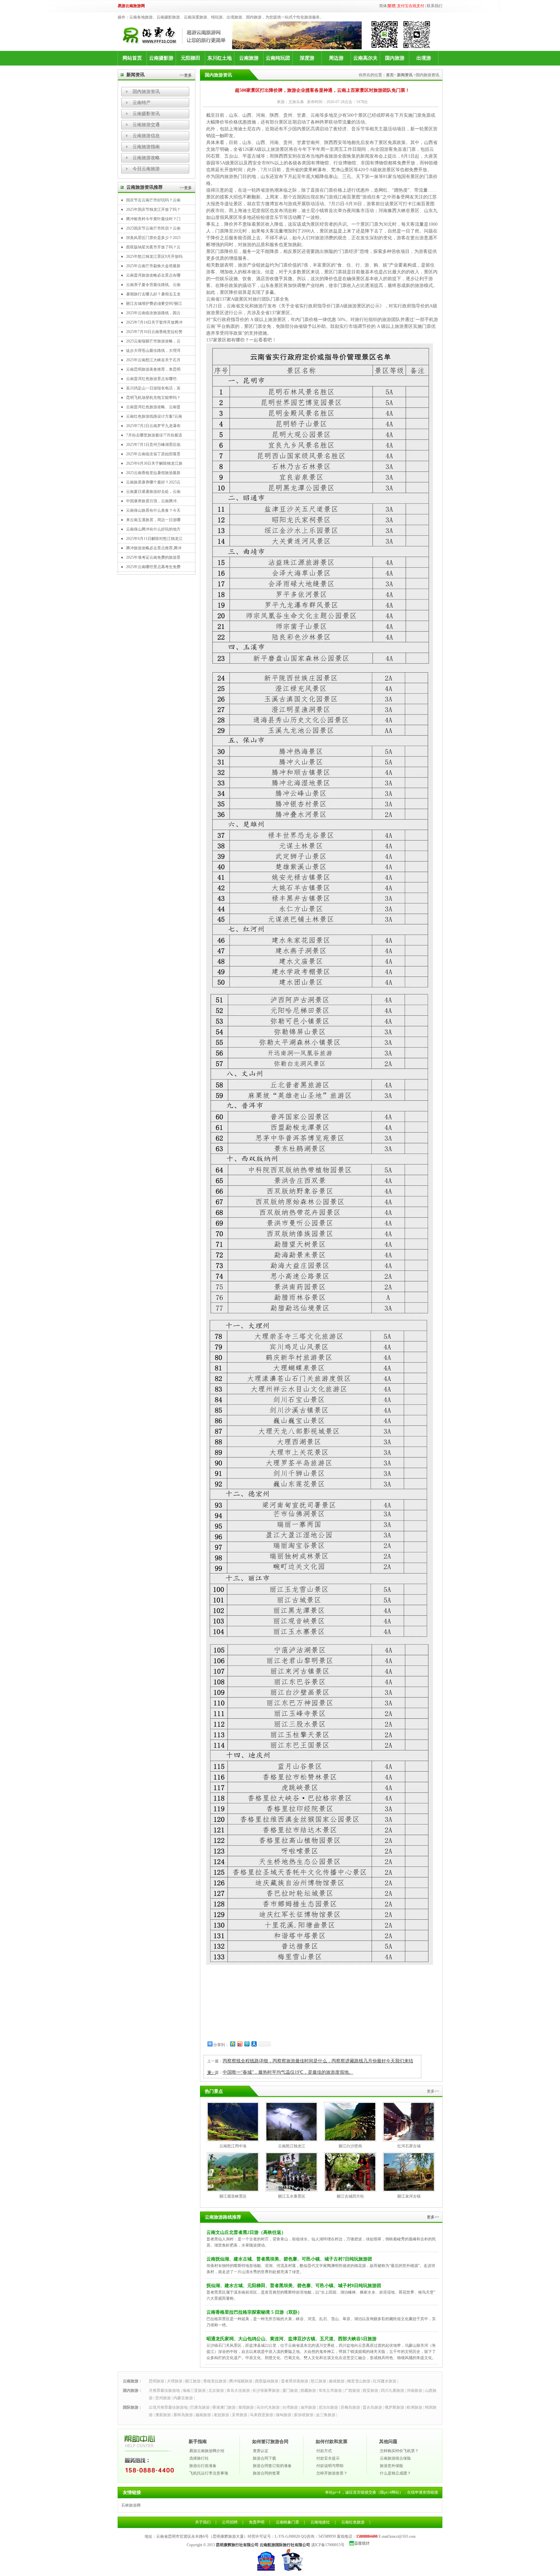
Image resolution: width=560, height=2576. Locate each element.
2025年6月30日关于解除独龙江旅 (154, 463)
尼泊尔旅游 (328, 2407)
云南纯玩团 (278, 58)
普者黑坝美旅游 (295, 2381)
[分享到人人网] (254, 2044)
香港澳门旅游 (224, 2407)
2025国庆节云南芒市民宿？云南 (153, 228)
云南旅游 (249, 58)
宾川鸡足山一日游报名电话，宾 (153, 388)
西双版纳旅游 (267, 2381)
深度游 (307, 58)
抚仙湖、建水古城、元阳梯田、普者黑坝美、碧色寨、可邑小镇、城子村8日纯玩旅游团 (294, 2286)
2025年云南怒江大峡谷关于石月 (153, 360)
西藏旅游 (308, 2391)
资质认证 (261, 2451)
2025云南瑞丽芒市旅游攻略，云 (153, 341)
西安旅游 (370, 2391)
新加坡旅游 (304, 2415)
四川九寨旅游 (392, 2391)
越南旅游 (203, 2415)
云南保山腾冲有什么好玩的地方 (153, 529)
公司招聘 (230, 2522)
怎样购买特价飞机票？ (399, 2451)
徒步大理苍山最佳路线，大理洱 (153, 351)
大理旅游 (175, 2381)
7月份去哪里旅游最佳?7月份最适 (154, 435)
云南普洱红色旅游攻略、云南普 (153, 407)
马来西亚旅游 (262, 2415)
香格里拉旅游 (215, 2381)
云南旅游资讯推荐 (145, 187)
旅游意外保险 (391, 2466)
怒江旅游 (319, 2381)
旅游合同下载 (264, 2458)
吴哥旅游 (239, 2415)
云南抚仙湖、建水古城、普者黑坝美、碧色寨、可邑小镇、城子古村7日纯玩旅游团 (289, 2259)
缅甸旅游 (284, 2415)
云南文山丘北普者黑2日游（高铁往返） (246, 2232)
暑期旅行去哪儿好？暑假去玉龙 (153, 294)
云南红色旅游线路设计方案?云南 (154, 416)
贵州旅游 (163, 2398)
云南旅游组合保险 (395, 2458)
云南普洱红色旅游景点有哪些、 (153, 379)
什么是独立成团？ (395, 2473)
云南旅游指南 (146, 147)
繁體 (391, 6)
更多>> (433, 2217)
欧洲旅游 (414, 2407)
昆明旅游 (157, 2381)
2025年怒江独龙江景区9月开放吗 (154, 256)
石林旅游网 (131, 2505)
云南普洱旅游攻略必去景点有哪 (153, 275)
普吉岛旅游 (372, 2407)
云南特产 (142, 103)
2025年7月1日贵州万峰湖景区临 (153, 445)
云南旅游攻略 (146, 158)
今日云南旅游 (146, 169)
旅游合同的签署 (266, 2473)
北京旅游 (216, 2391)
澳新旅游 (163, 2415)
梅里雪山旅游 (359, 2381)
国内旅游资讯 (146, 92)
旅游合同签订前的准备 (272, 2466)
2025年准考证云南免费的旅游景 (153, 557)
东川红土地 (220, 58)
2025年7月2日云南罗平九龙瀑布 (153, 426)
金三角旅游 (326, 2415)
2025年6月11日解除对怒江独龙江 (154, 539)
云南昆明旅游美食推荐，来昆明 (153, 369)
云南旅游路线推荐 (223, 2217)
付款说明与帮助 (330, 2466)
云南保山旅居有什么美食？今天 (153, 510)
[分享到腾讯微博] (247, 2044)
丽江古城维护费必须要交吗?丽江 (154, 304)
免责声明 (257, 2522)
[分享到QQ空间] (232, 2044)
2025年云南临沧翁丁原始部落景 (153, 454)
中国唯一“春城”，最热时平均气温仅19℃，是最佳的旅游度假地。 (288, 2072)
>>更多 (186, 75)
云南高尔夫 (365, 58)
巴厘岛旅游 (200, 2407)
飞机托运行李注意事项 (209, 2473)
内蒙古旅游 (183, 2398)
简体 (383, 6)
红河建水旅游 (385, 2381)
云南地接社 (320, 2522)
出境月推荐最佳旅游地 (168, 2407)
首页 (390, 75)
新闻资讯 (405, 75)
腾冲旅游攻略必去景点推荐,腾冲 (154, 548)
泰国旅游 (246, 2407)
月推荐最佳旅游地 (164, 2391)
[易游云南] (177, 36)
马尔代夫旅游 (268, 2407)
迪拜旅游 (308, 2407)
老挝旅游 (221, 2415)
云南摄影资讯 (146, 114)
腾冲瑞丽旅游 (241, 2381)
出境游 (424, 58)
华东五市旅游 (330, 2391)
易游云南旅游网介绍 (207, 2451)
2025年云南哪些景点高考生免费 (153, 567)
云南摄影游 (161, 58)
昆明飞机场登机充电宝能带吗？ (153, 398)
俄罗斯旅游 (394, 2407)
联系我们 (435, 6)
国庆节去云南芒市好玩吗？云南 (153, 200)
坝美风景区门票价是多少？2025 (153, 238)
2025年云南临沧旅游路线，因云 (153, 313)
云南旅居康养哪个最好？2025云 (153, 482)
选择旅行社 (199, 2458)
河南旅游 (414, 2391)
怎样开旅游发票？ (332, 2473)
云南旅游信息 (146, 136)
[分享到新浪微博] (239, 2044)
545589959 (327, 2536)
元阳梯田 (191, 58)
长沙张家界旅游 (266, 2391)
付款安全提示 (328, 2458)
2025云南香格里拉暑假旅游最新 (153, 473)
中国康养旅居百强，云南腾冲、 (153, 501)
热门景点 (214, 2091)
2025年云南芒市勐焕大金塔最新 (153, 266)
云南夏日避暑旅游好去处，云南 (153, 492)
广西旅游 (352, 2391)
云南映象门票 (287, 2522)
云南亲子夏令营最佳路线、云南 (153, 285)
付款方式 (324, 2451)
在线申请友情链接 (423, 2492)
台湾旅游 (290, 2407)
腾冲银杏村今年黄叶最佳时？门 (153, 219)
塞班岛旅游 (183, 2415)
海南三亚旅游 (194, 2391)
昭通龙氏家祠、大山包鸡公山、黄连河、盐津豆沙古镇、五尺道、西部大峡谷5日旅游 (292, 2339)
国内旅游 (395, 58)
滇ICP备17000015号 (328, 2545)
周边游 (336, 58)
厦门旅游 (290, 2391)
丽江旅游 (193, 2381)
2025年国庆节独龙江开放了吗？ (153, 209)
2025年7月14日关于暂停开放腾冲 (154, 322)
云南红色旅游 (353, 2522)
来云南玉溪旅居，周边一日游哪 (153, 520)
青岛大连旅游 (238, 2391)
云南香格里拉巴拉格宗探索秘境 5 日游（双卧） (254, 2312)
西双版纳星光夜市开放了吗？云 (153, 247)
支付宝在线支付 (411, 6)
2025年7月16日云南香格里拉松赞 (154, 332)
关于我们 (203, 2522)
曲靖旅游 (337, 2381)
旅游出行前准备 (203, 2466)
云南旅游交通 (146, 125)
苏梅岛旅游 (350, 2407)
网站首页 (132, 58)
